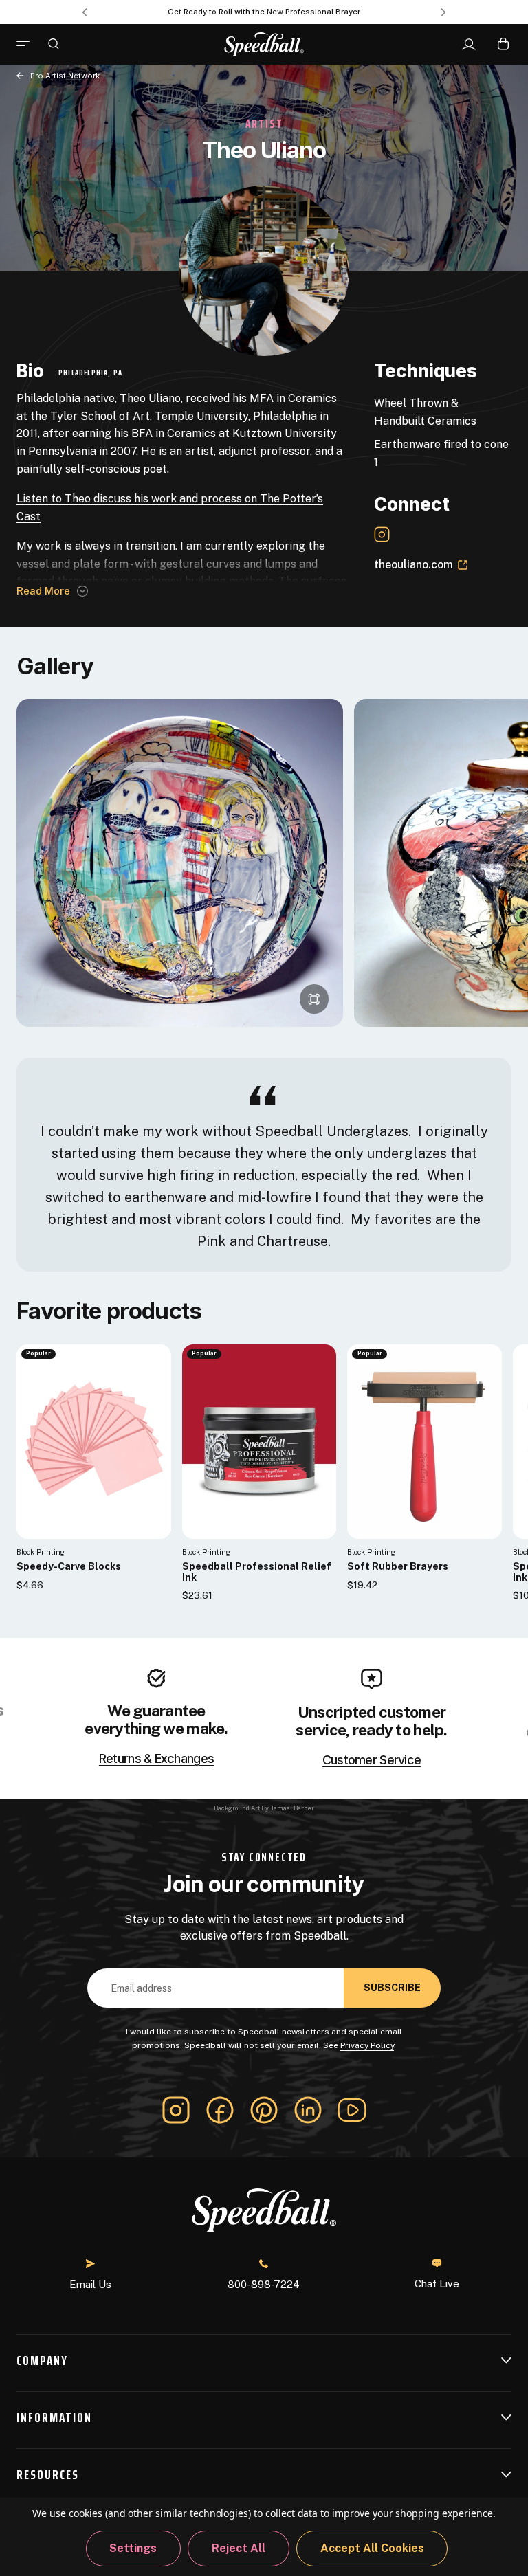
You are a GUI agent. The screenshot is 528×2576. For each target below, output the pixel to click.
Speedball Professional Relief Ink (257, 1572)
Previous (85, 12)
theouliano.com (414, 565)
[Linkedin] (308, 2110)
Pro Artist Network (65, 76)
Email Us (90, 2284)
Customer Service (372, 1760)
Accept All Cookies (372, 2548)
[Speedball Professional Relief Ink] (260, 1442)
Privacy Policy (367, 2045)
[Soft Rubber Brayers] (425, 1442)
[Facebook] (220, 2110)
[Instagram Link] (382, 534)
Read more (43, 591)
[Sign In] (469, 45)
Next (443, 12)
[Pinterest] (264, 2110)
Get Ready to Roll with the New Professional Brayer (264, 12)
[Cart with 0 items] (503, 44)
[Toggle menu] (28, 44)
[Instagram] (176, 2110)
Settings (133, 2548)
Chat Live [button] (437, 2284)
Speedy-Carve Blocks (69, 1567)
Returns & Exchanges (156, 1759)
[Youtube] (352, 2110)
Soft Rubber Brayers (398, 1567)
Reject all (239, 2548)
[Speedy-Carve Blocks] (94, 1442)
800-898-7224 (264, 2284)
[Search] (54, 43)
